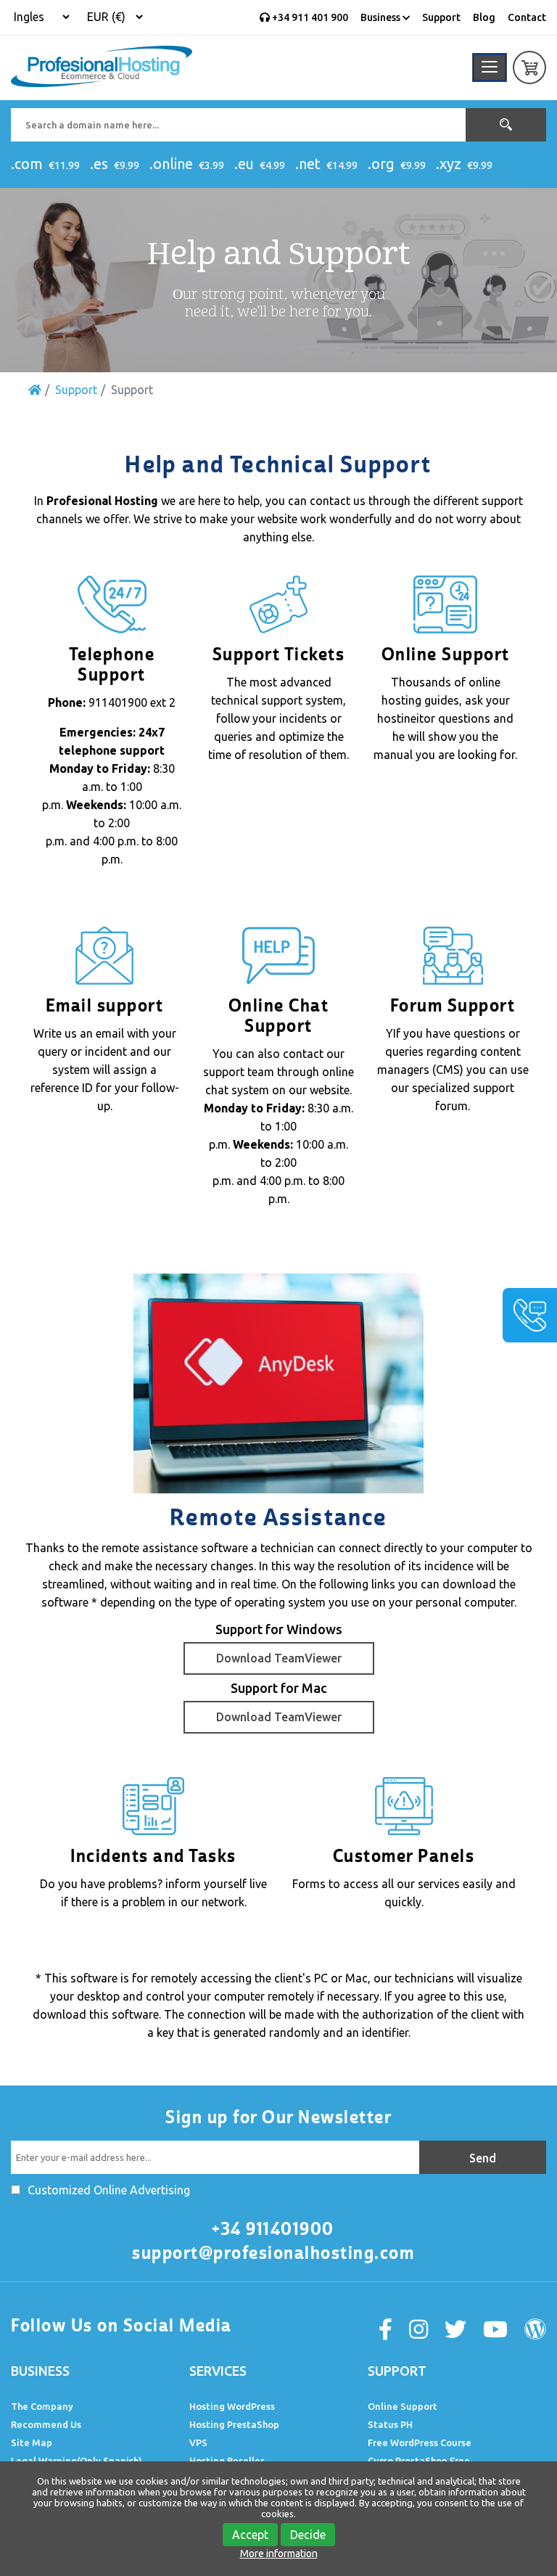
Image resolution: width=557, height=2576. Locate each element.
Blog (484, 17)
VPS (198, 2442)
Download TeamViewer (279, 1658)
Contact (527, 17)
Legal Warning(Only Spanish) (77, 2461)
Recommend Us (46, 2424)
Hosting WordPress (232, 2406)
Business (381, 17)
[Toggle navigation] (490, 67)
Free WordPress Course (420, 2442)
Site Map (32, 2442)
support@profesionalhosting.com (273, 2253)
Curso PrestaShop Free (419, 2461)
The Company (42, 2406)
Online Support (403, 2406)
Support (441, 17)
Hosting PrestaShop (234, 2424)
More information (279, 2554)
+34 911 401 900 (309, 17)
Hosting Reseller (227, 2461)
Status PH (390, 2424)
